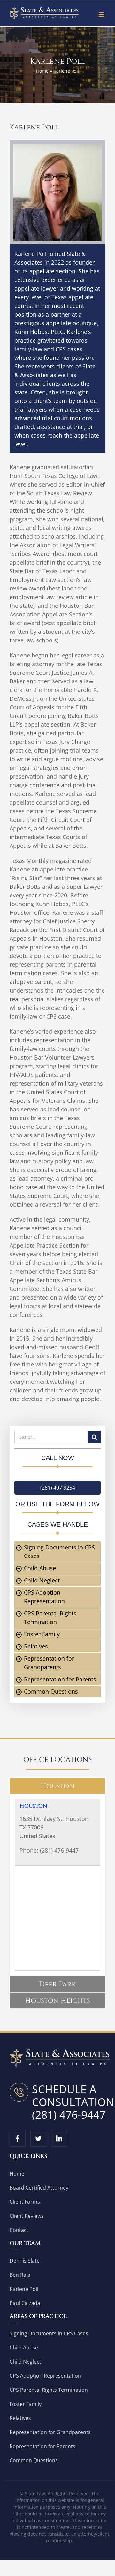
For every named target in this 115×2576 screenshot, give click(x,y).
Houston (33, 1806)
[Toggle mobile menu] (102, 14)
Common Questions (51, 1691)
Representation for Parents (60, 1679)
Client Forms (25, 2202)
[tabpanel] (57, 1885)
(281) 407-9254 (58, 1488)
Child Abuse (40, 1568)
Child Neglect (42, 1580)
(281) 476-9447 (59, 1850)
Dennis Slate (25, 2261)
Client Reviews (27, 2216)
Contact (19, 2230)
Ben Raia (20, 2275)
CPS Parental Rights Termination (49, 2390)
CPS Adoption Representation (45, 2376)
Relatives (36, 1646)
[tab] (57, 1786)
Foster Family (42, 1634)
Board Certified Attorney (39, 2188)
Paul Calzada (25, 2303)
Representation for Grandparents (50, 2432)
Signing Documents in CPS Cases (49, 2333)
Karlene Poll (24, 2289)
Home (42, 71)
